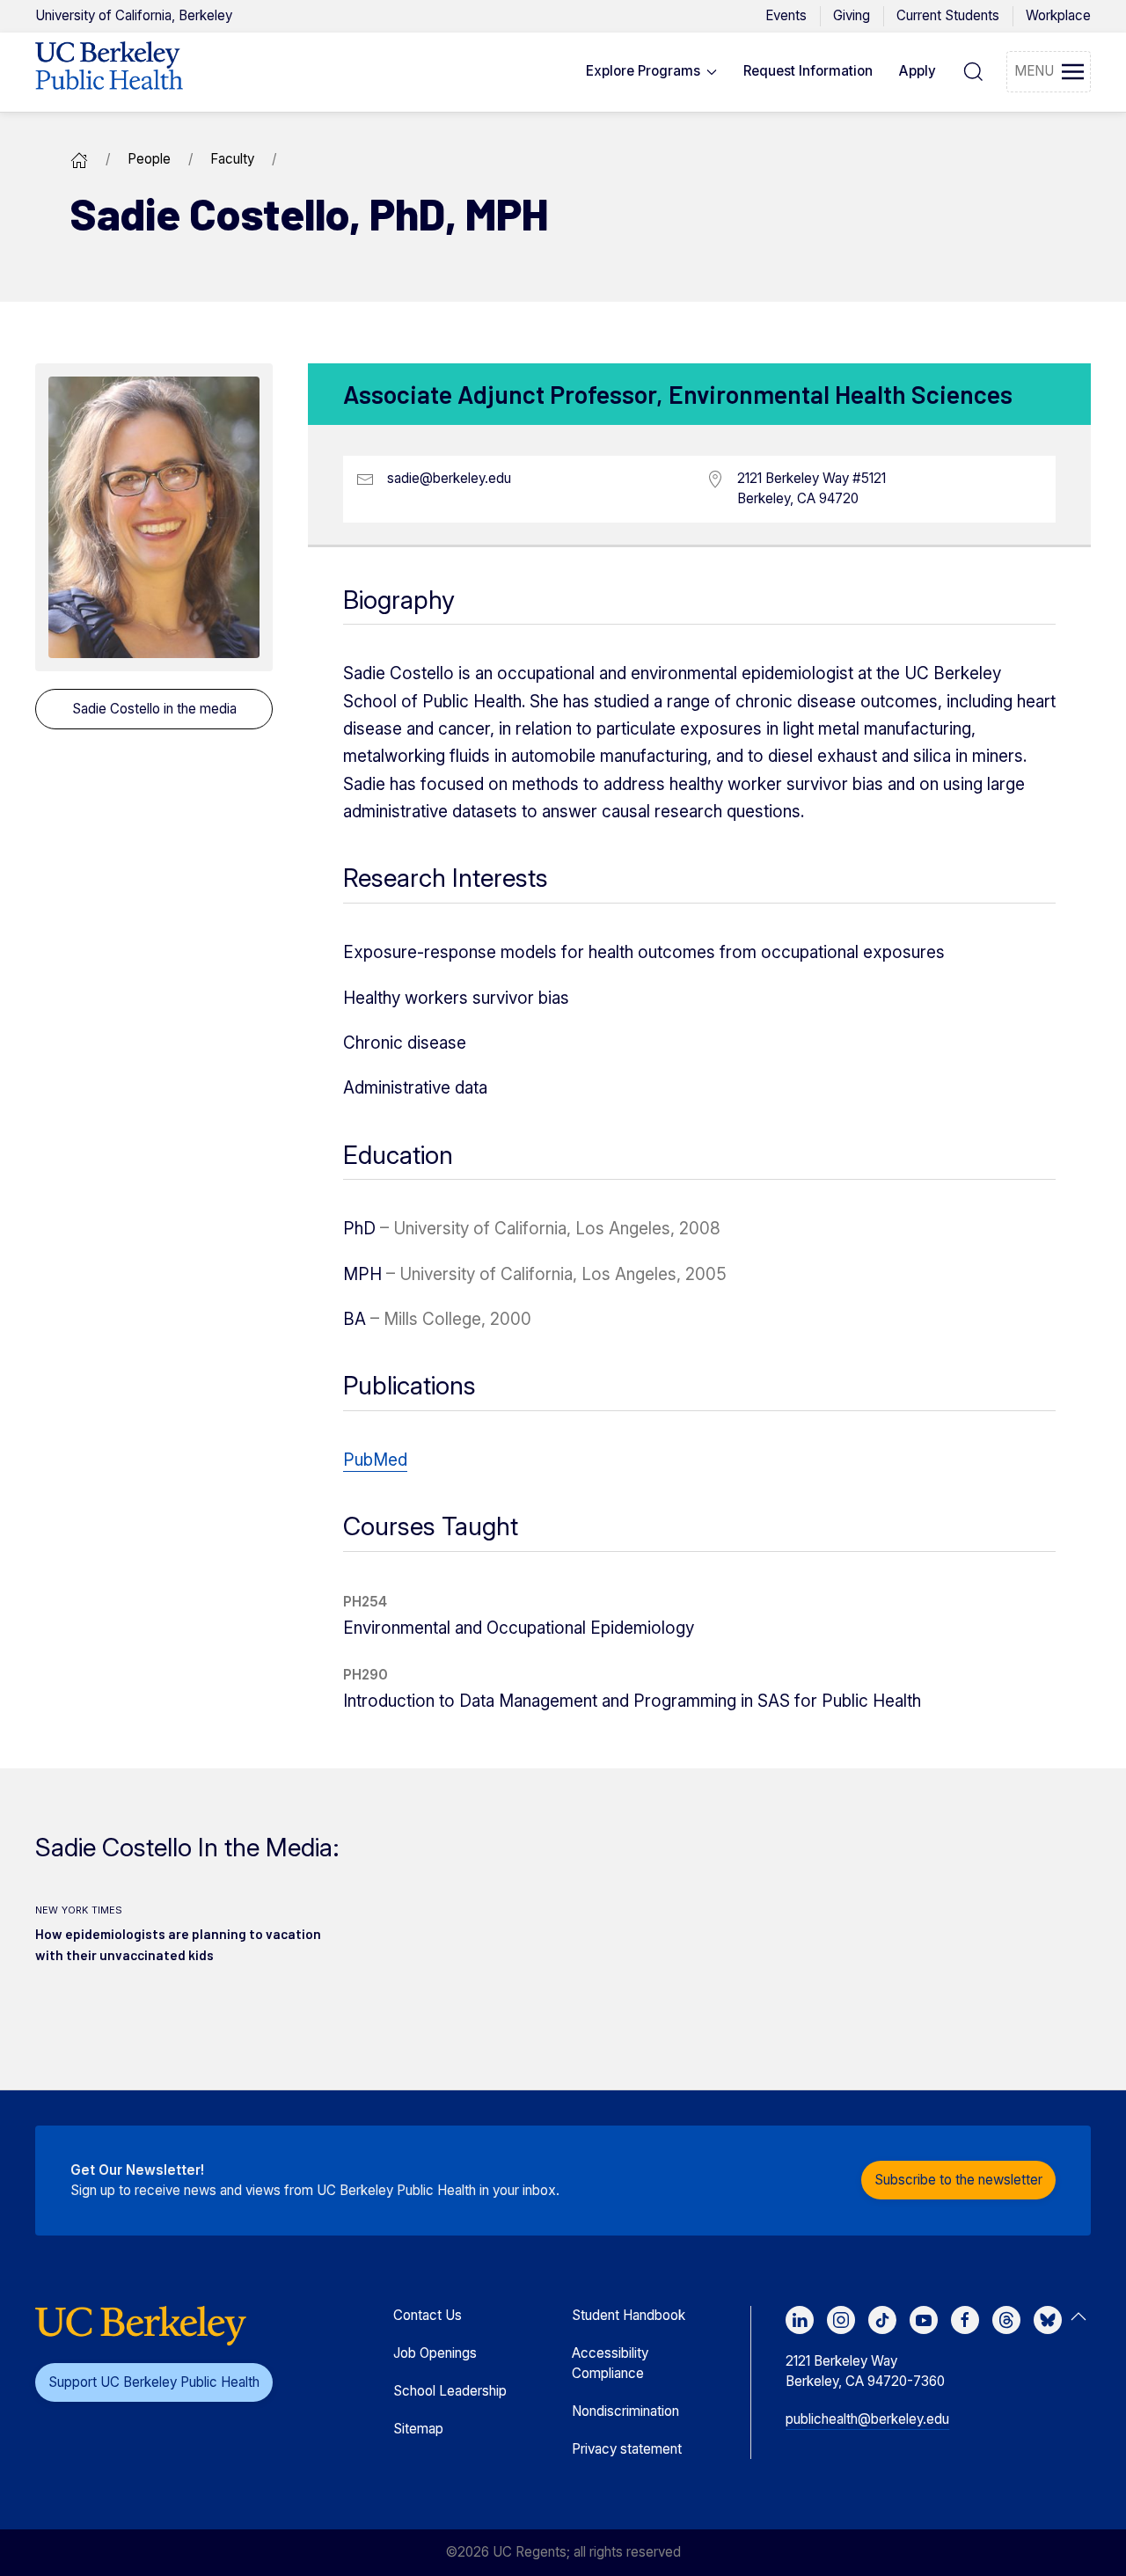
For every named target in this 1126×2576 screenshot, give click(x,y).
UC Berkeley (134, 15)
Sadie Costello (154, 709)
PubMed (375, 1460)
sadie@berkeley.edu (449, 478)
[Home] (79, 159)
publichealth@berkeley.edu (867, 2419)
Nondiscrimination (625, 2411)
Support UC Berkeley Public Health (154, 2382)
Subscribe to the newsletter (958, 2180)
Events (786, 15)
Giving (852, 15)
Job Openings (435, 2353)
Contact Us (428, 2315)
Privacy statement (627, 2449)
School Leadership (450, 2391)
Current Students (948, 15)
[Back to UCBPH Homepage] (109, 72)
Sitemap (418, 2429)
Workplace (1058, 15)
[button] (652, 72)
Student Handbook (629, 2315)
